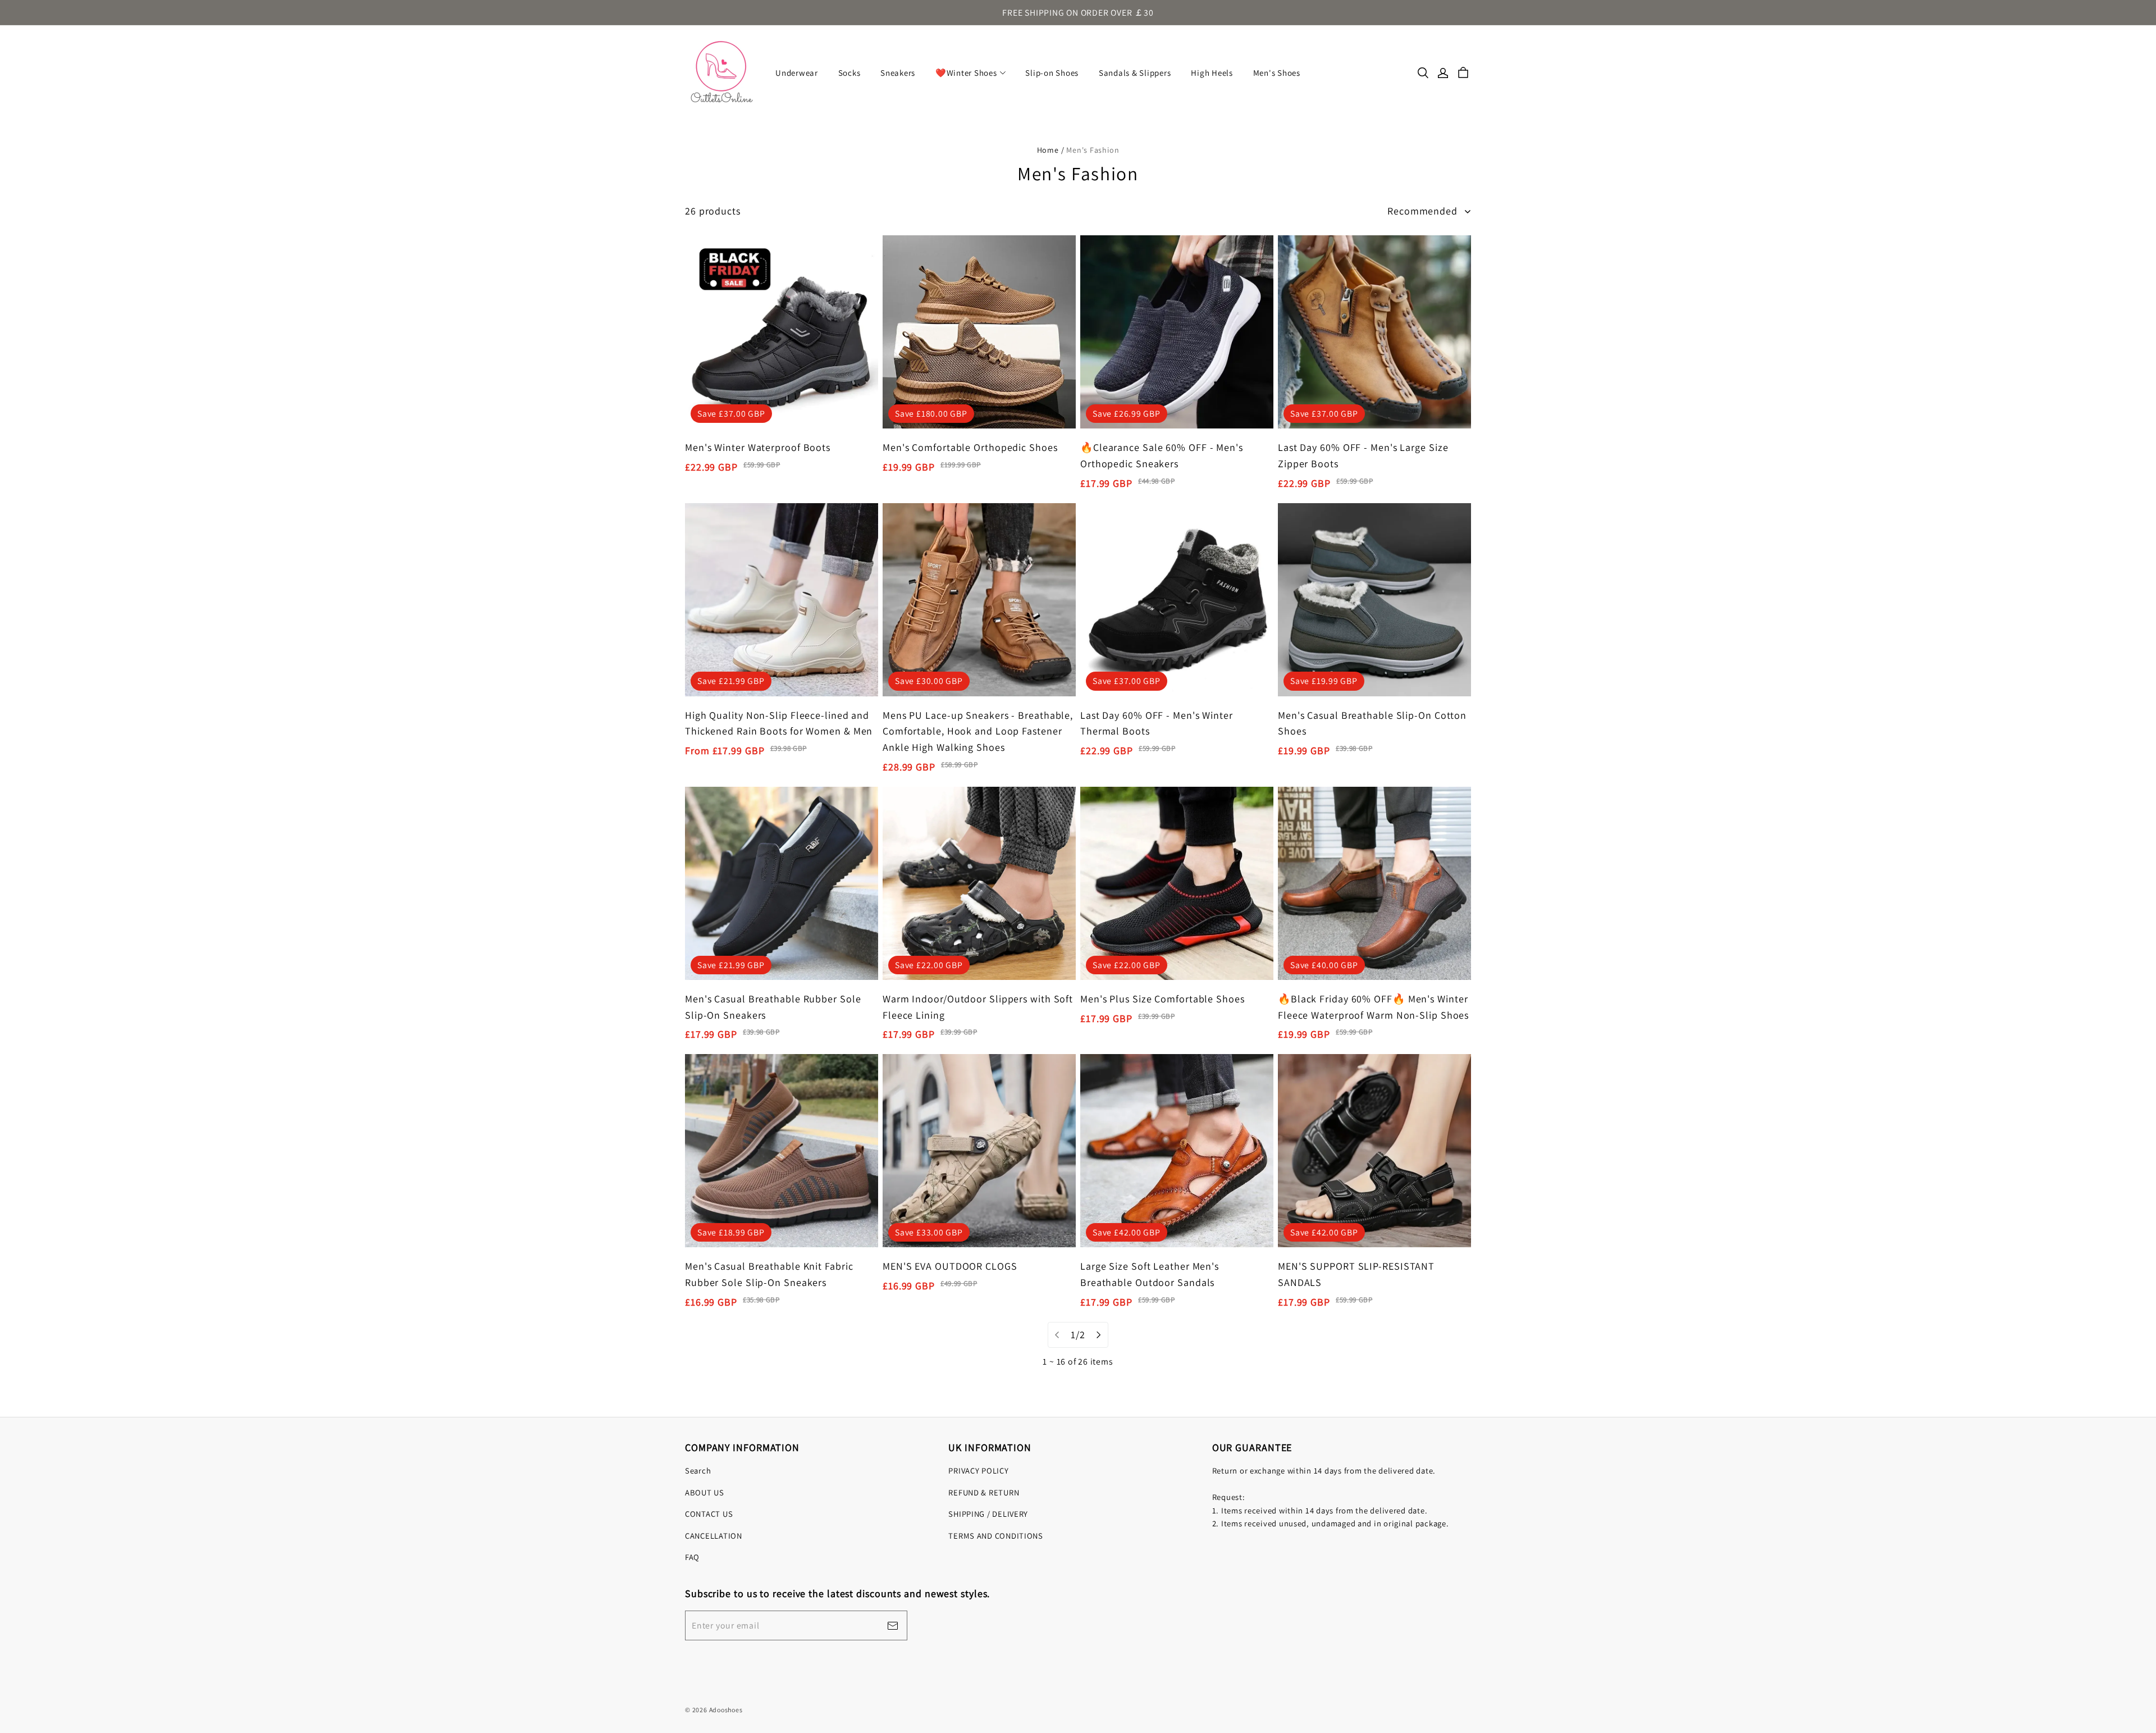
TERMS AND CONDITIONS (996, 1536)
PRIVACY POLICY (978, 1470)
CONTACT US (709, 1514)
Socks (849, 73)
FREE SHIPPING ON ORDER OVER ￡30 (1078, 13)
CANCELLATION (714, 1536)
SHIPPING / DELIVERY (988, 1514)
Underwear (797, 73)
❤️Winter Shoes (966, 73)
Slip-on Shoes (1052, 73)
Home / (1051, 150)
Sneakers (898, 73)
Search (698, 1470)
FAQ (692, 1557)
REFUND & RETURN (984, 1492)
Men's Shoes (1277, 73)
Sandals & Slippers (1135, 73)
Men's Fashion (1093, 150)
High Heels (1212, 73)
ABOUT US (705, 1492)
